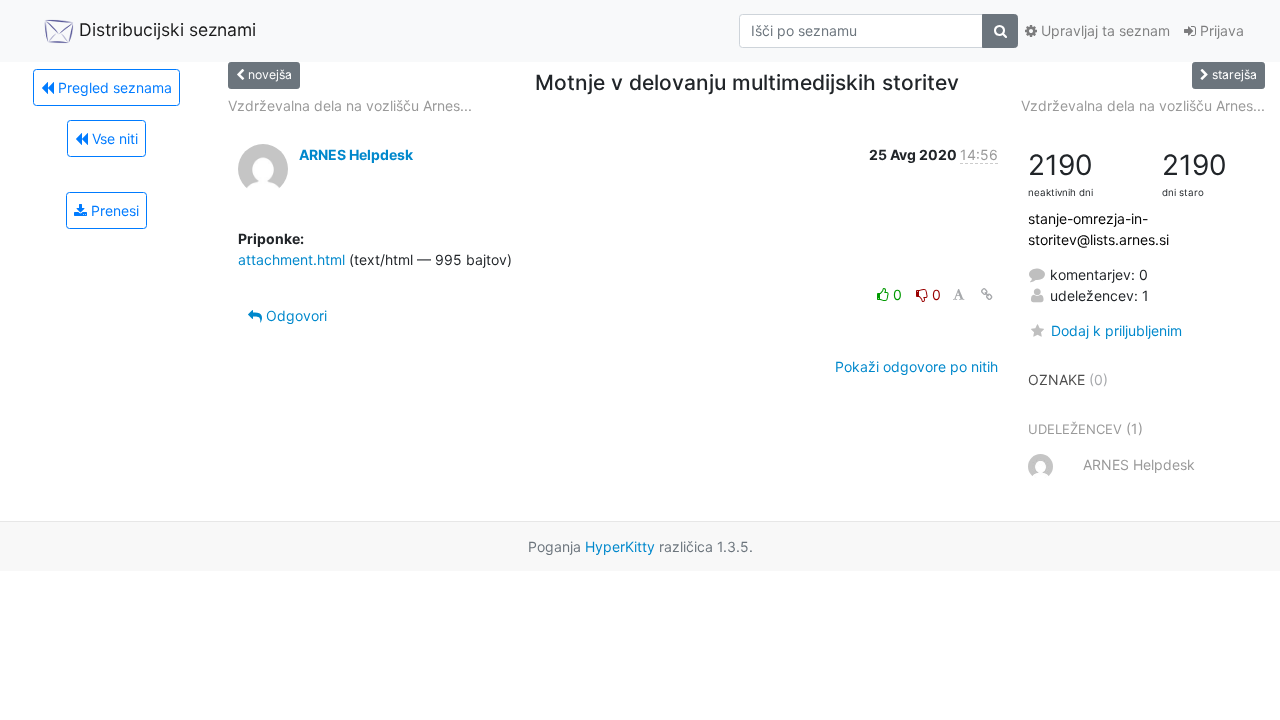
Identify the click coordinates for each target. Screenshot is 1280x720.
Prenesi (113, 210)
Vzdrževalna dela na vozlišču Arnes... (350, 105)
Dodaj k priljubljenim (1116, 330)
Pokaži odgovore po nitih (916, 366)
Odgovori (294, 315)
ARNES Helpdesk (356, 154)
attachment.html (291, 259)
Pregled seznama (113, 87)
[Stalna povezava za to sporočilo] (987, 294)
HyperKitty (620, 546)
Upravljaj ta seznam (1103, 30)
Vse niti (113, 138)
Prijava (1220, 30)
